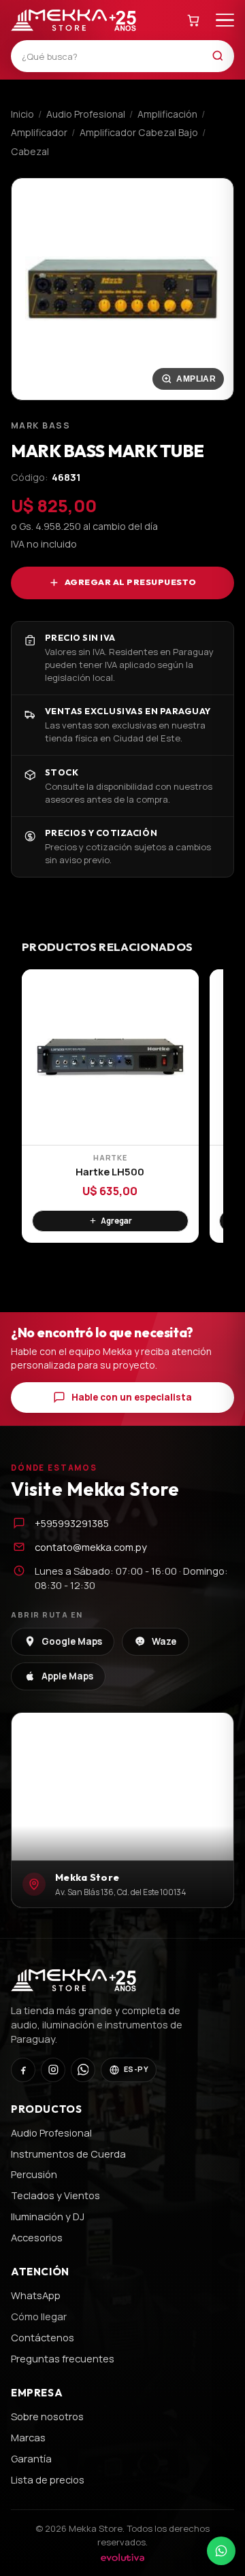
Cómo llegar (39, 2316)
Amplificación (167, 114)
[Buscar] (222, 56)
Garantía (31, 2458)
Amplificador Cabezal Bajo (139, 132)
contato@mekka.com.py (91, 1547)
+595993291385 (72, 1523)
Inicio (22, 114)
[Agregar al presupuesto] (110, 1221)
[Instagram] (53, 2070)
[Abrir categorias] (225, 20)
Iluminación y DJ (48, 2216)
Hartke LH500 (110, 1172)
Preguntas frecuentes (63, 2358)
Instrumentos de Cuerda (68, 2154)
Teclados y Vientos (55, 2195)
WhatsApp (36, 2295)
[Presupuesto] (194, 20)
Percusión (34, 2174)
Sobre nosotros (47, 2416)
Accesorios (37, 2237)
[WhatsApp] (83, 2070)
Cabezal (30, 151)
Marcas (28, 2437)
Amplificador (39, 132)
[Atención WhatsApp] (221, 2551)
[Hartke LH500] (110, 1057)
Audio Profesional (86, 114)
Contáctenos (43, 2337)
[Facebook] (23, 2070)
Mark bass (40, 425)
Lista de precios (48, 2479)
